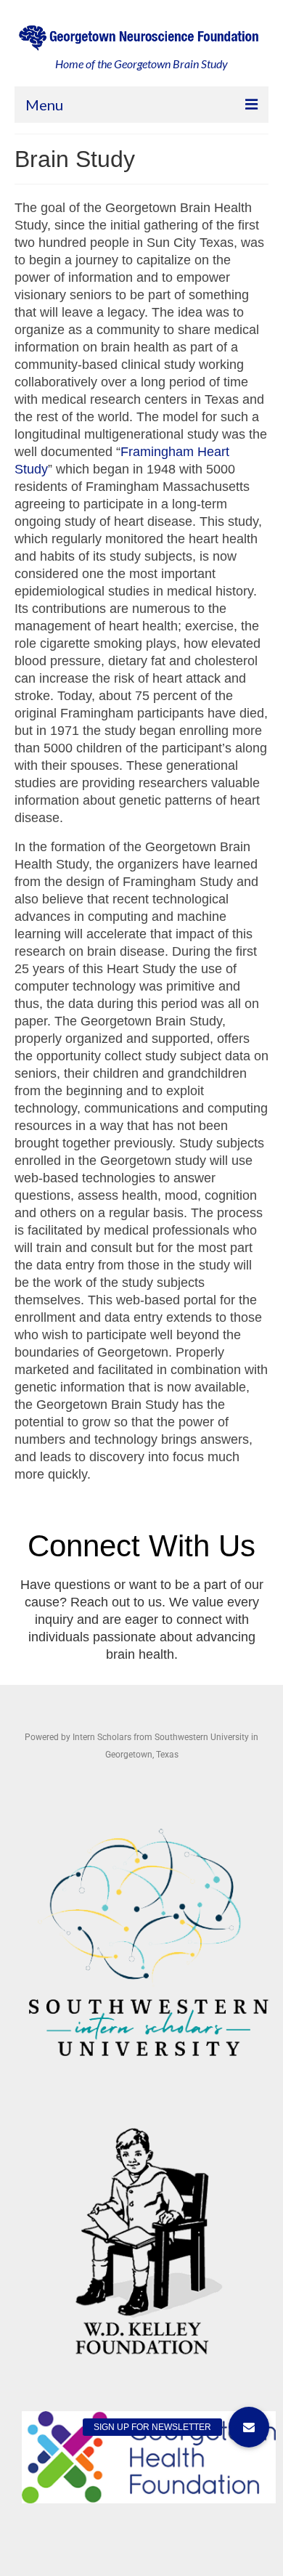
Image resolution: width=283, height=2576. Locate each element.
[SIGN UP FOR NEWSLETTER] (249, 2427)
